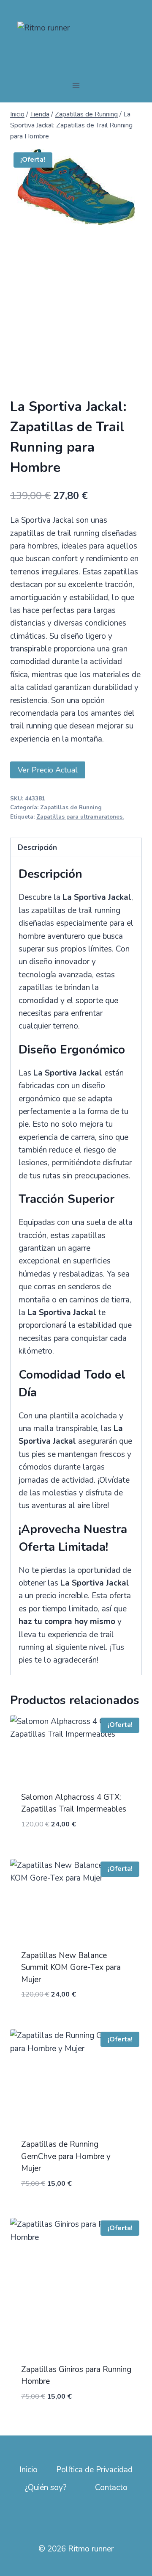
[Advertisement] (76, 317)
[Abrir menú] (76, 86)
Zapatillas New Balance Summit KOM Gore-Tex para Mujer (71, 1968)
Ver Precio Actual (48, 770)
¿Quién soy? (46, 2488)
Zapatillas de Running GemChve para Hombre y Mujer (66, 2156)
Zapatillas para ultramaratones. (80, 817)
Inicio (28, 2470)
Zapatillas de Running (71, 808)
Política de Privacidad (94, 2470)
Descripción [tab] (37, 848)
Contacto (111, 2488)
